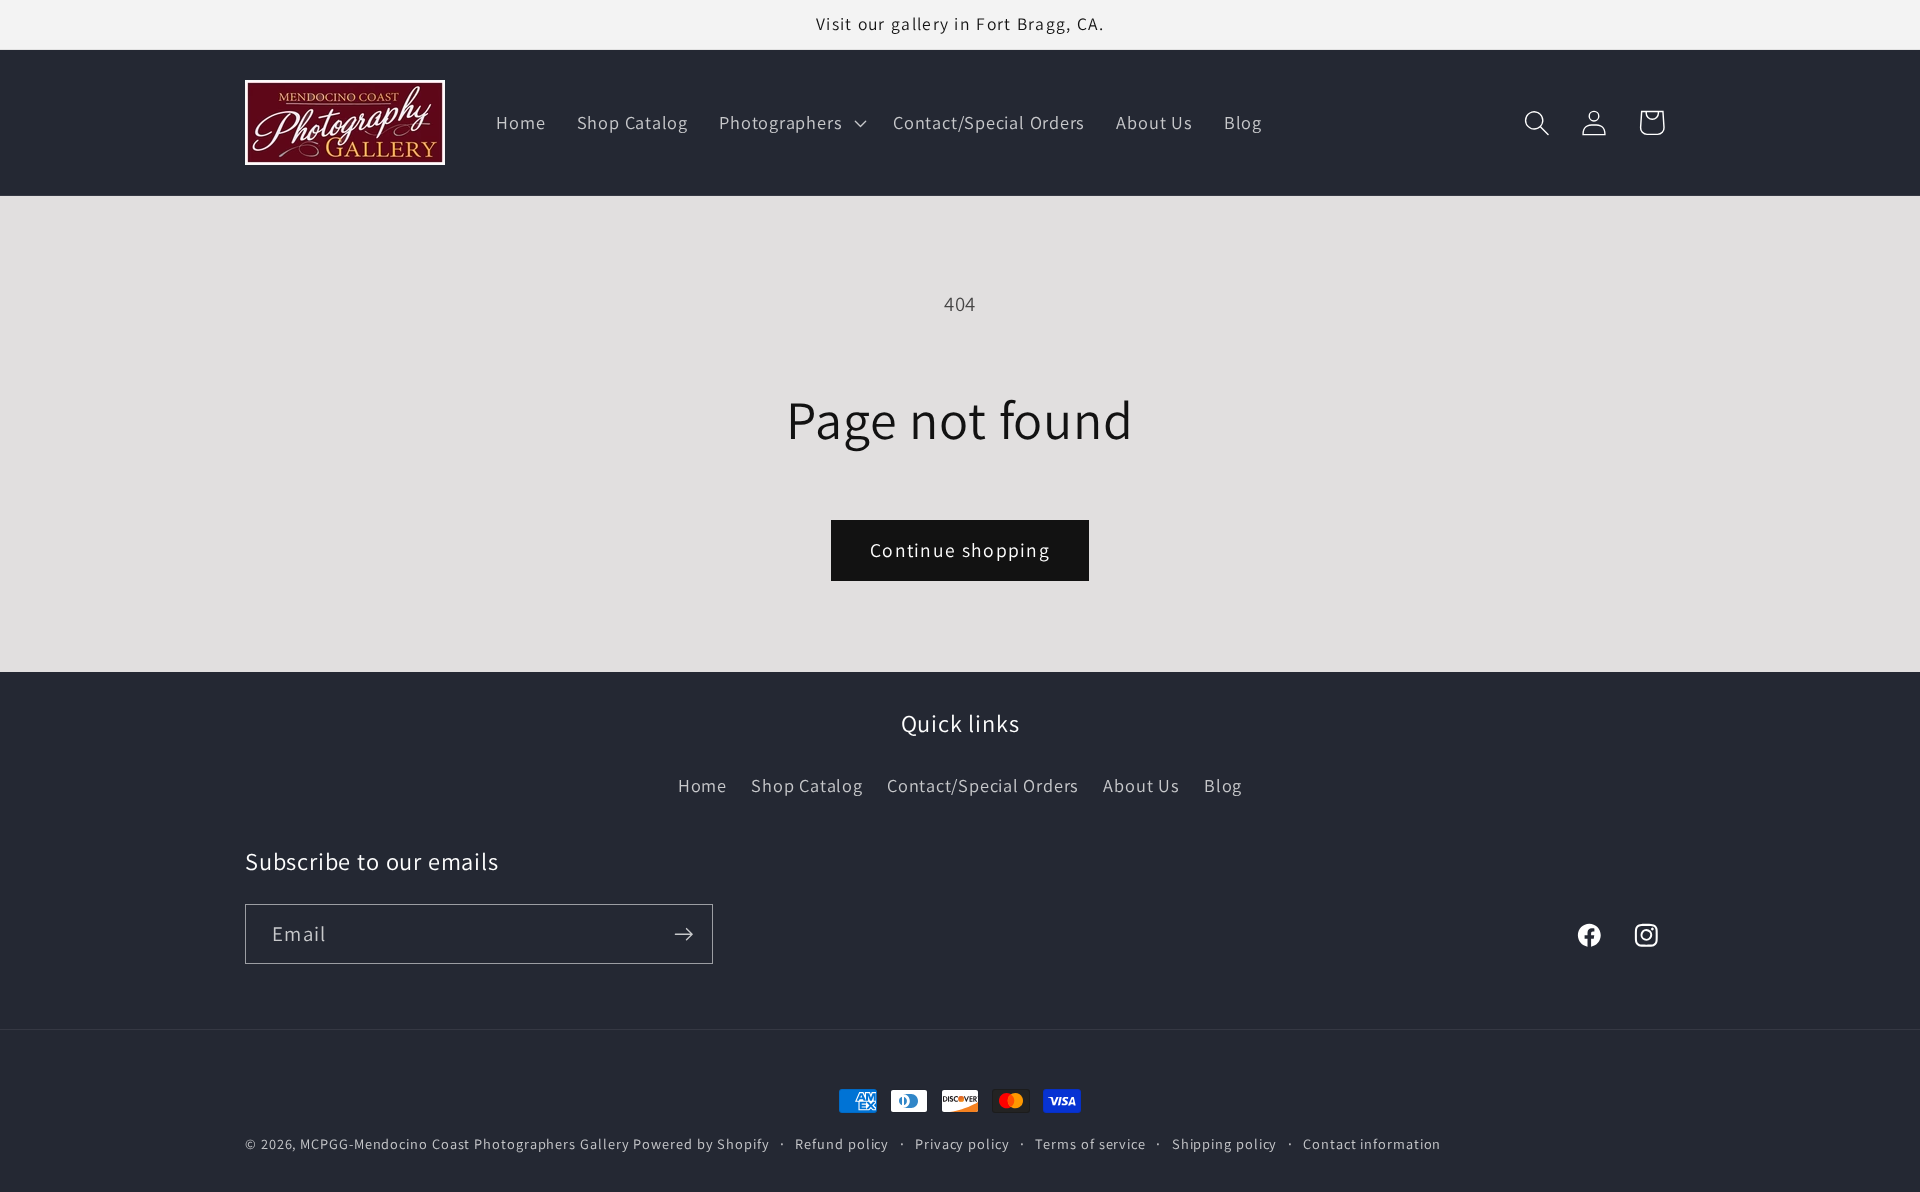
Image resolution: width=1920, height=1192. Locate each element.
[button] (791, 123)
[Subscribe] (683, 934)
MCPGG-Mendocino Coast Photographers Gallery (464, 1143)
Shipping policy (1225, 1143)
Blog (1223, 785)
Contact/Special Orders (983, 785)
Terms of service (1090, 1143)
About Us (1141, 785)
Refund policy (842, 1143)
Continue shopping (960, 550)
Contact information (1372, 1143)
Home (702, 785)
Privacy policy (962, 1143)
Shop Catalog (806, 785)
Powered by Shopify (701, 1143)
